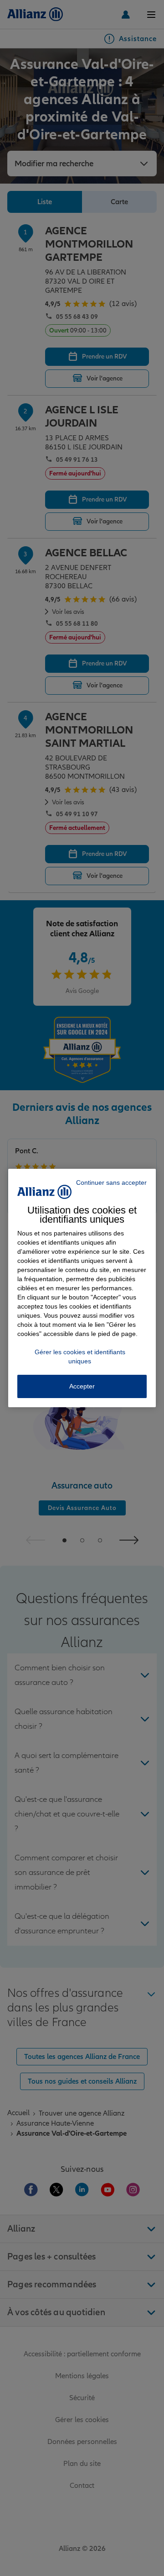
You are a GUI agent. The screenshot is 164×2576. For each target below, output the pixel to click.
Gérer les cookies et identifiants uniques (80, 1357)
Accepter (82, 1386)
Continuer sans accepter (111, 1182)
